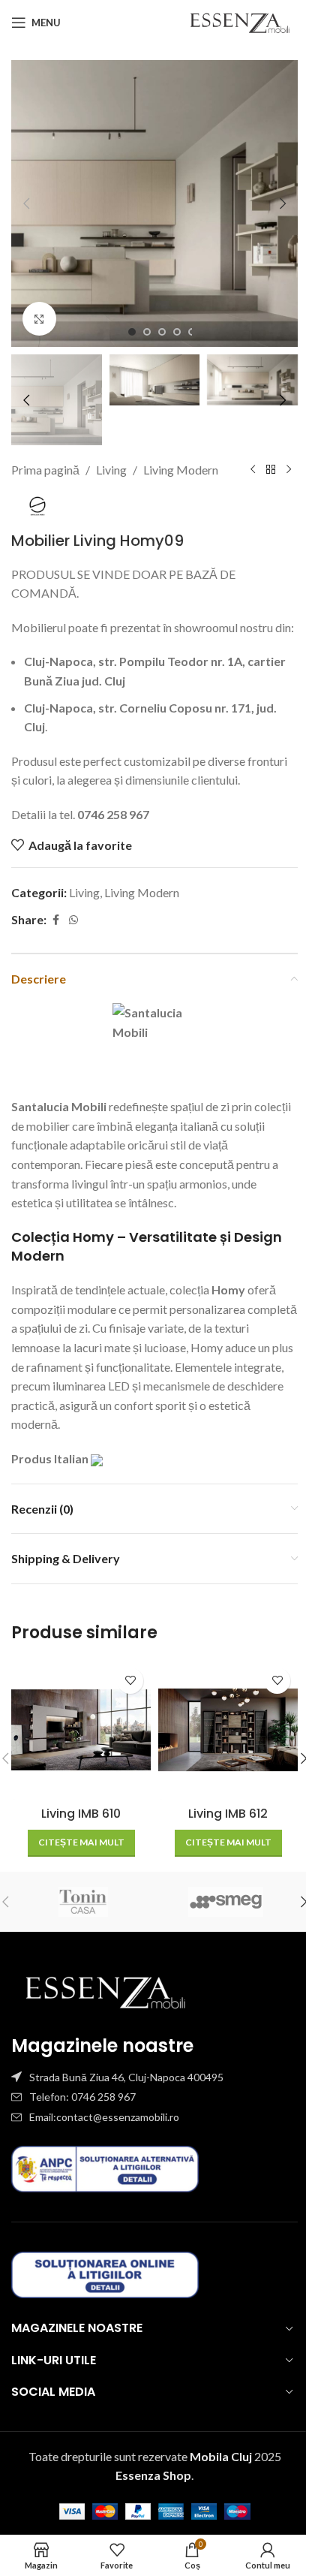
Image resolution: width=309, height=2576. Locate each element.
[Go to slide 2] (147, 332)
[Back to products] (271, 470)
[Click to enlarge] (39, 319)
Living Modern (181, 470)
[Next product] (289, 470)
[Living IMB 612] (228, 1730)
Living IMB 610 (81, 1814)
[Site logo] (240, 21)
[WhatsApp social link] (73, 920)
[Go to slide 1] (132, 332)
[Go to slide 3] (162, 332)
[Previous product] (253, 470)
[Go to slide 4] (177, 332)
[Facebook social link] (55, 920)
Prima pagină (45, 470)
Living (111, 470)
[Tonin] (83, 1902)
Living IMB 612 (228, 1814)
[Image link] (105, 1990)
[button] (26, 203)
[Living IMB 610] (81, 1730)
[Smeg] (226, 1902)
